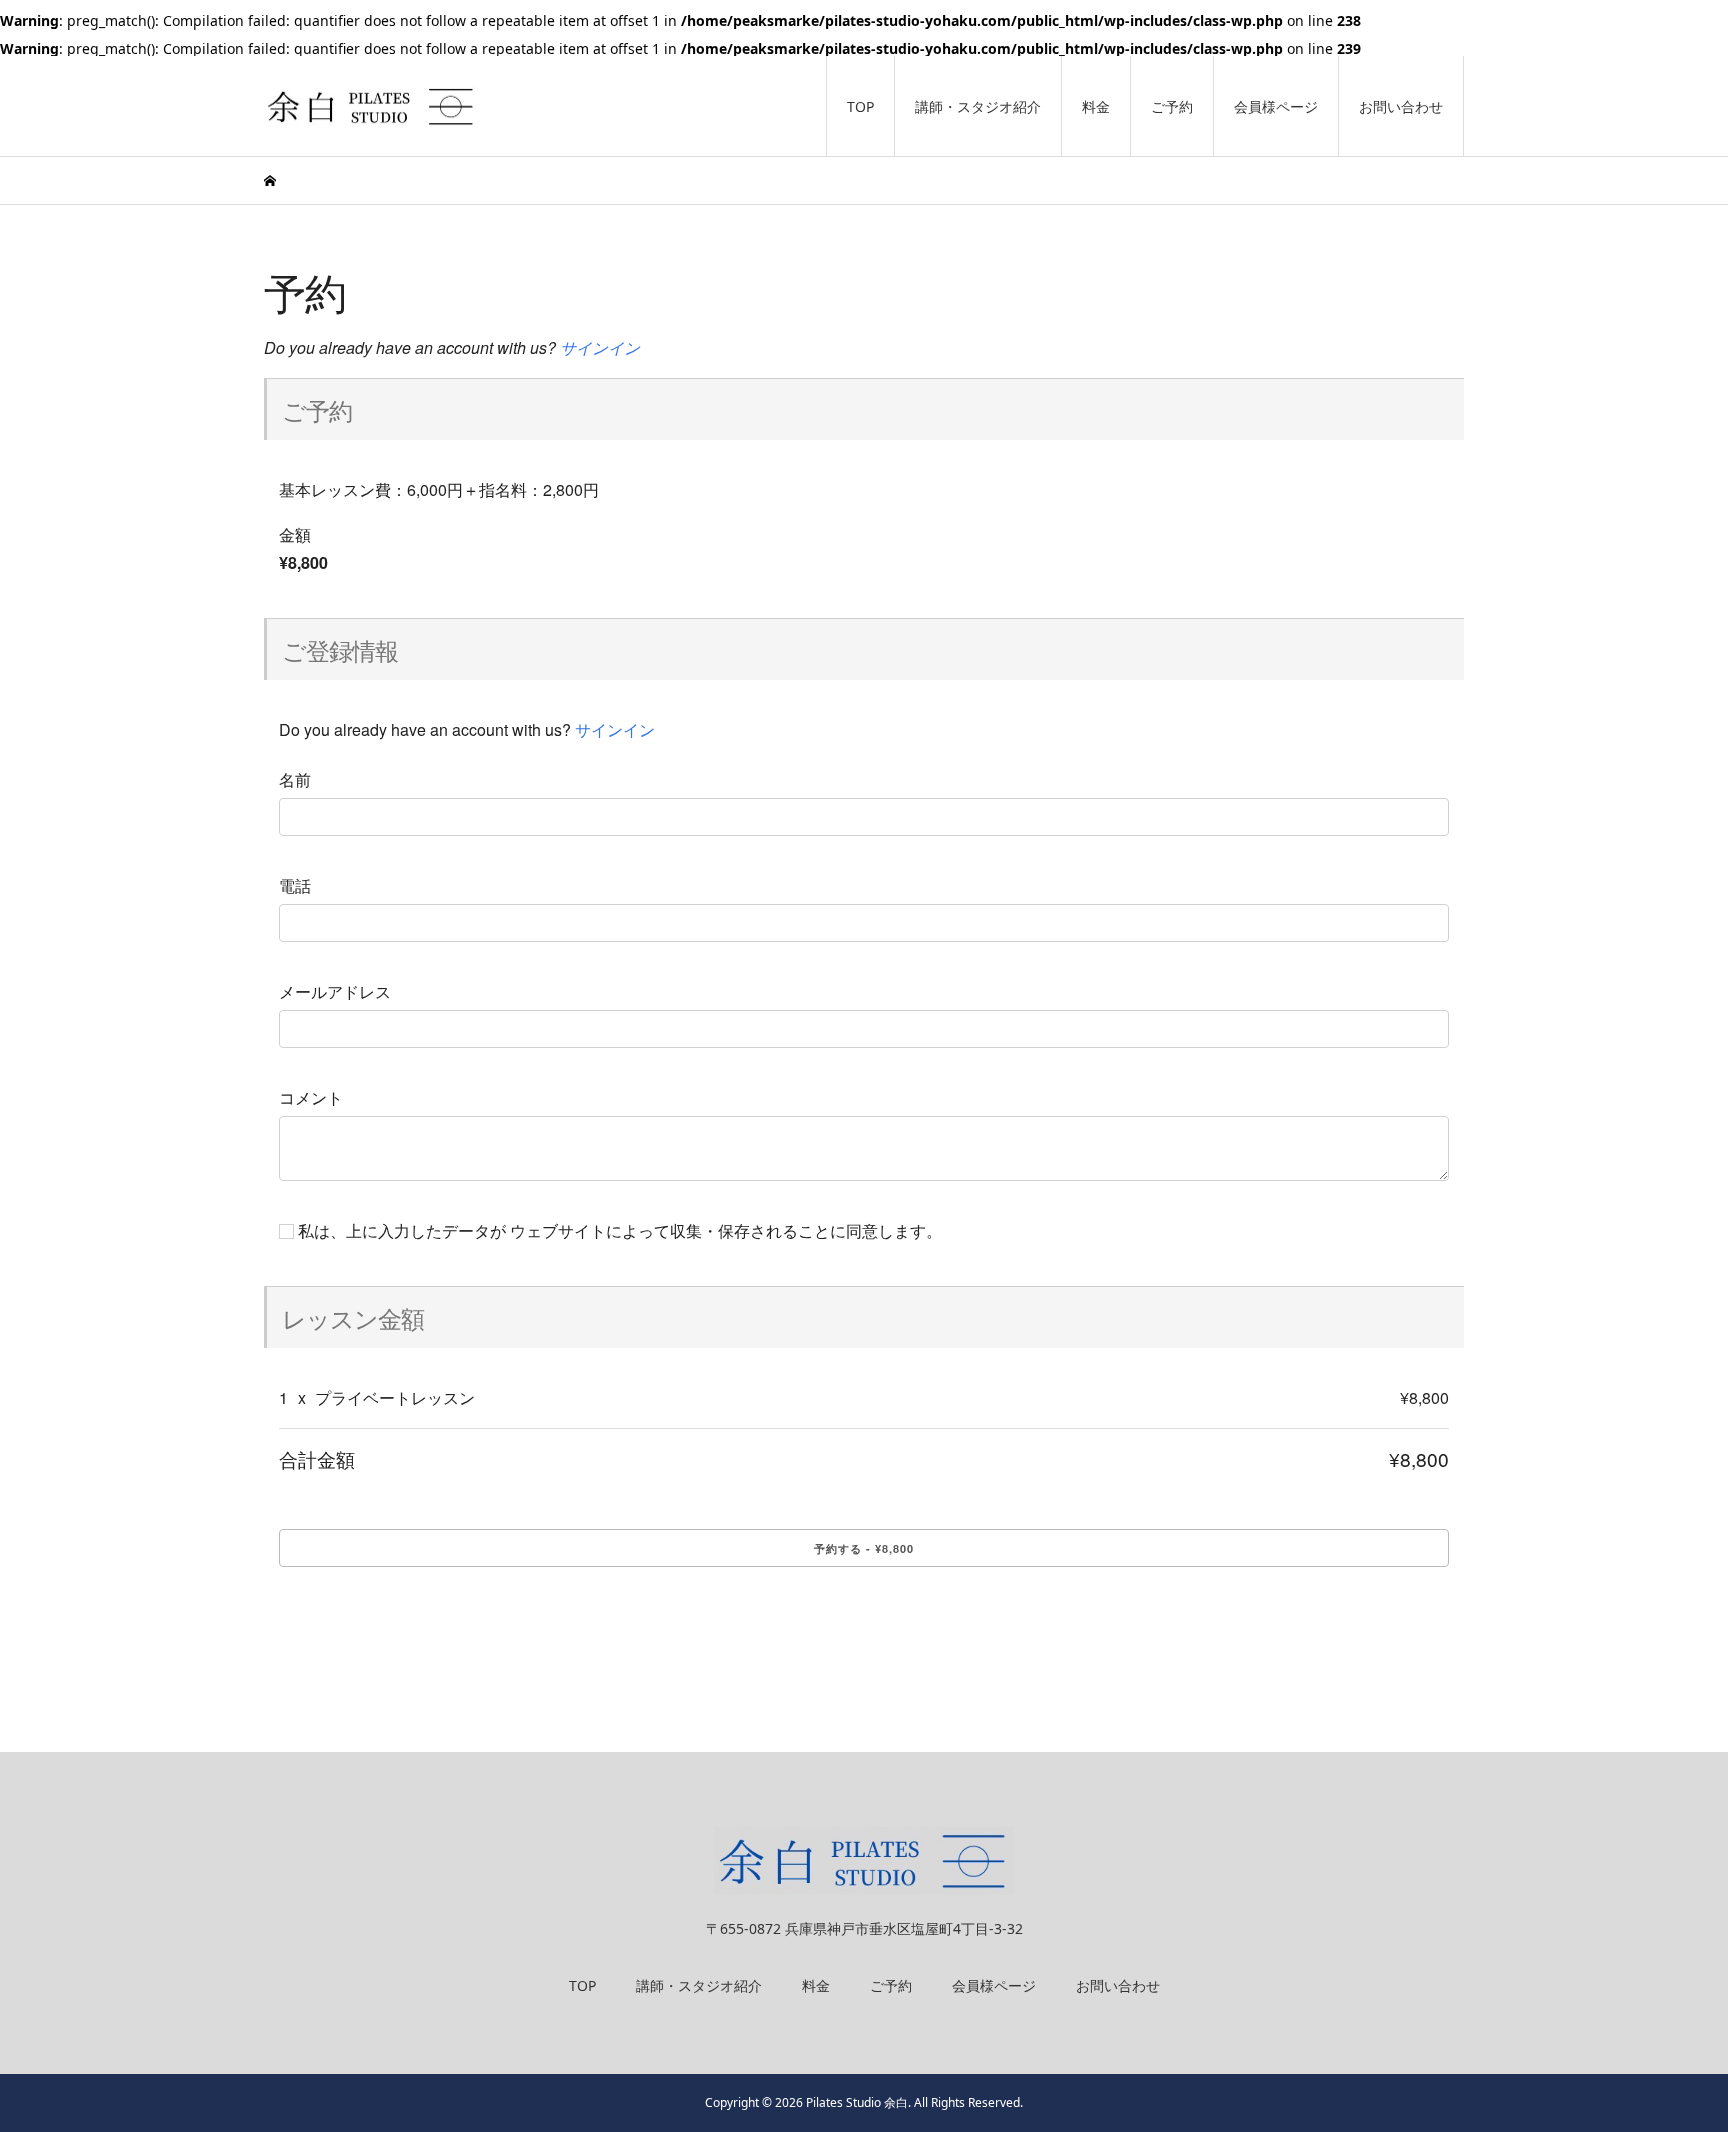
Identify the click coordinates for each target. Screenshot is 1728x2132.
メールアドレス (335, 992)
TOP (860, 106)
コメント (311, 1098)
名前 (295, 780)
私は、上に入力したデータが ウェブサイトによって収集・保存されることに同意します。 (618, 1231)
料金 (1096, 106)
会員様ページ (1276, 106)
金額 (295, 535)
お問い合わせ (1401, 106)
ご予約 (1172, 106)
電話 (295, 886)
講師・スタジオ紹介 (978, 106)
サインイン (600, 347)
